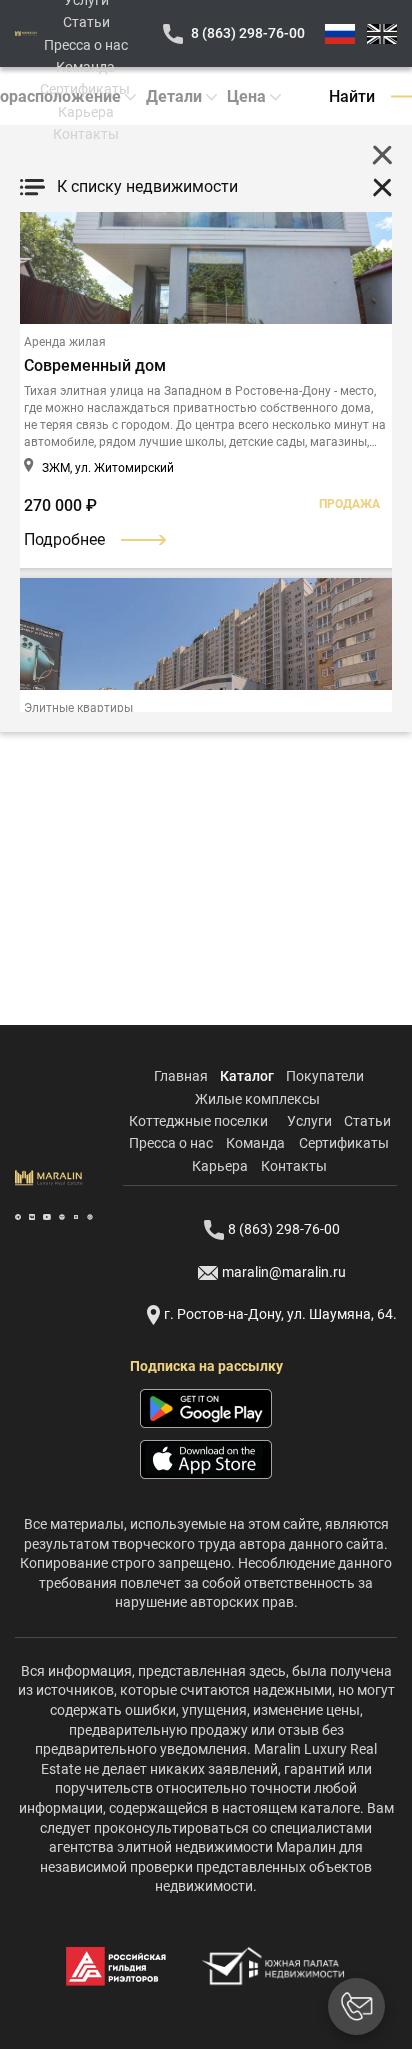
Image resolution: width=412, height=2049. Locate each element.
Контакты (86, 134)
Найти (352, 96)
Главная (181, 1076)
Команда (85, 67)
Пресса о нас (86, 45)
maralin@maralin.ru (284, 1272)
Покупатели (325, 1076)
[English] (382, 34)
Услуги (309, 1121)
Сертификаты (85, 89)
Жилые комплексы (257, 1099)
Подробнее (64, 539)
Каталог (247, 1076)
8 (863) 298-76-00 (248, 33)
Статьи (86, 22)
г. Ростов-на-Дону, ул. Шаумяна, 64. (280, 1314)
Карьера (86, 112)
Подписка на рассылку (206, 1366)
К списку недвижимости (147, 186)
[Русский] (340, 34)
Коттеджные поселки (198, 1121)
